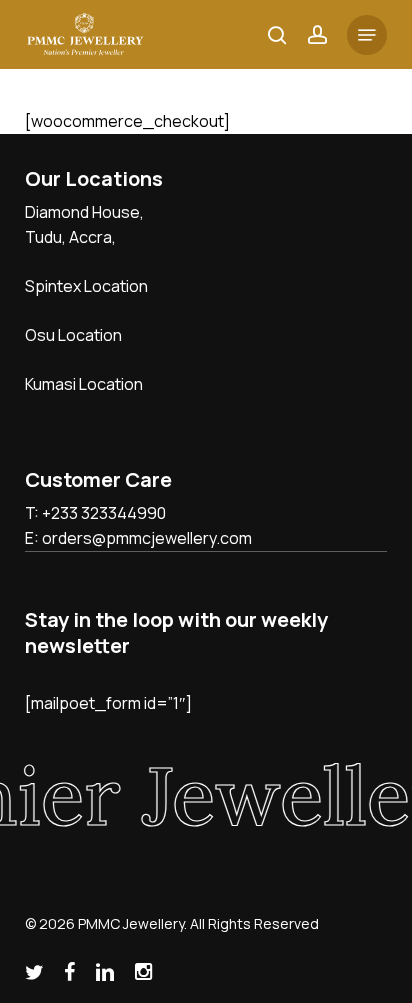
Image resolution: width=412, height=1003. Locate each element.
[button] (367, 35)
